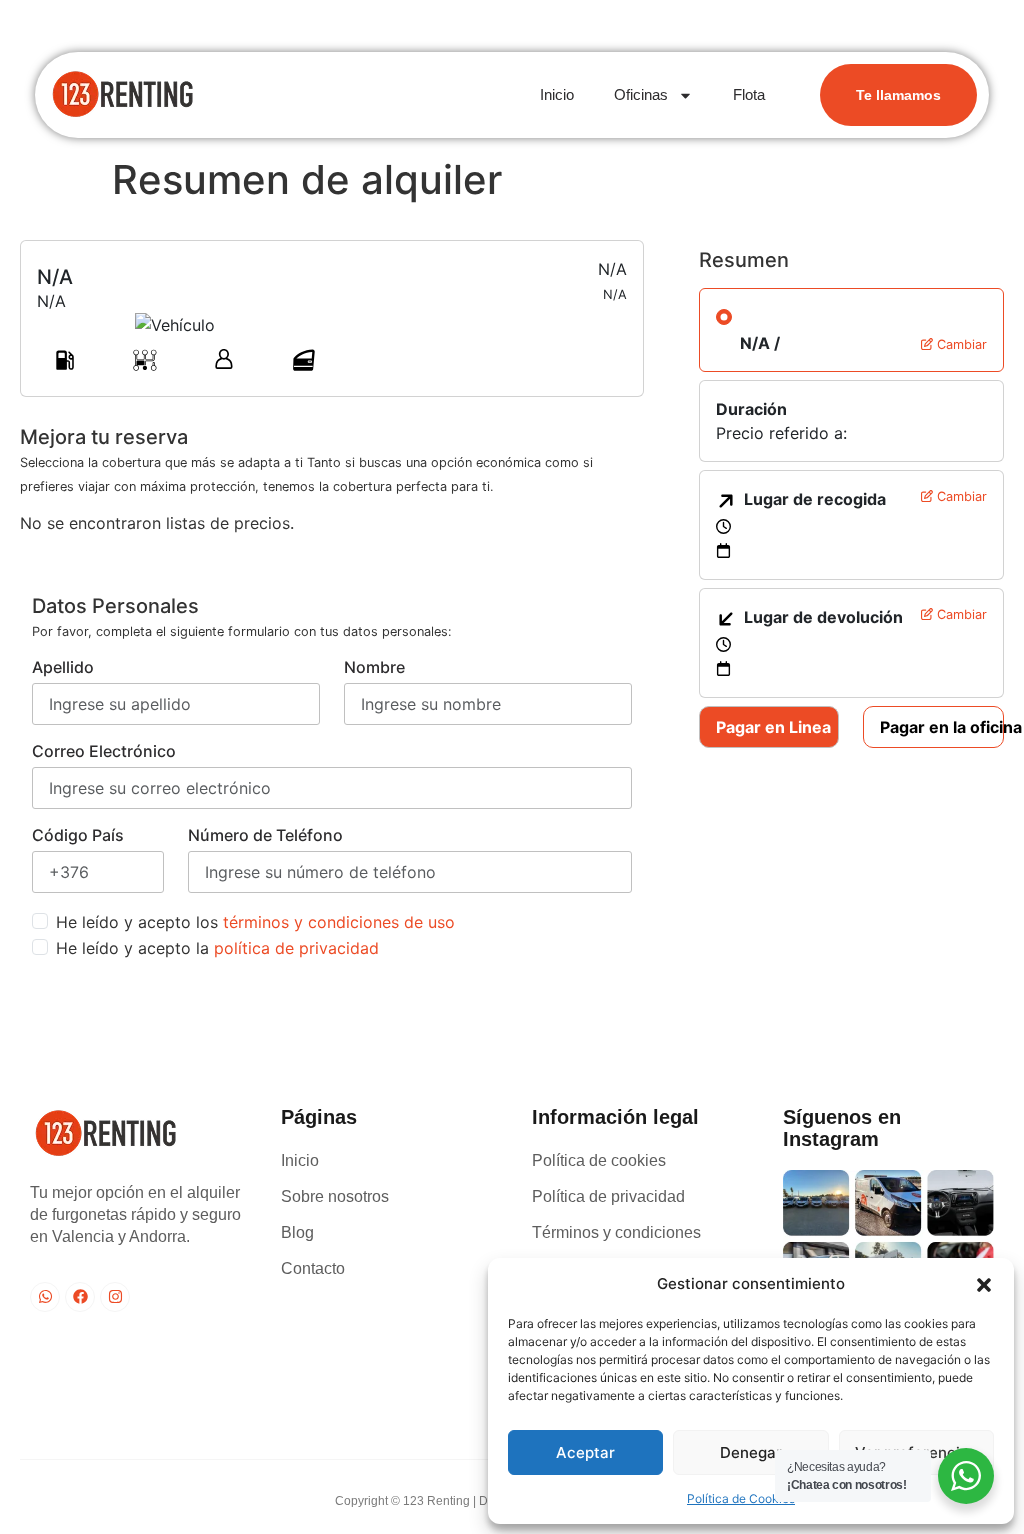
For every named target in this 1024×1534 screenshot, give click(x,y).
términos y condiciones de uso (339, 922)
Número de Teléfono (265, 835)
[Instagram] (115, 1297)
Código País (78, 835)
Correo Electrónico (104, 751)
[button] (984, 1284)
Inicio (557, 94)
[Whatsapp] (45, 1297)
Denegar (751, 1452)
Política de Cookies (741, 1498)
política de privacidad (296, 948)
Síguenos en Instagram (842, 1128)
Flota (749, 94)
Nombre (374, 667)
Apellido (63, 667)
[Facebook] (80, 1297)
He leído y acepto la (217, 948)
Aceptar (585, 1452)
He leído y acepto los (255, 922)
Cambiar (960, 344)
